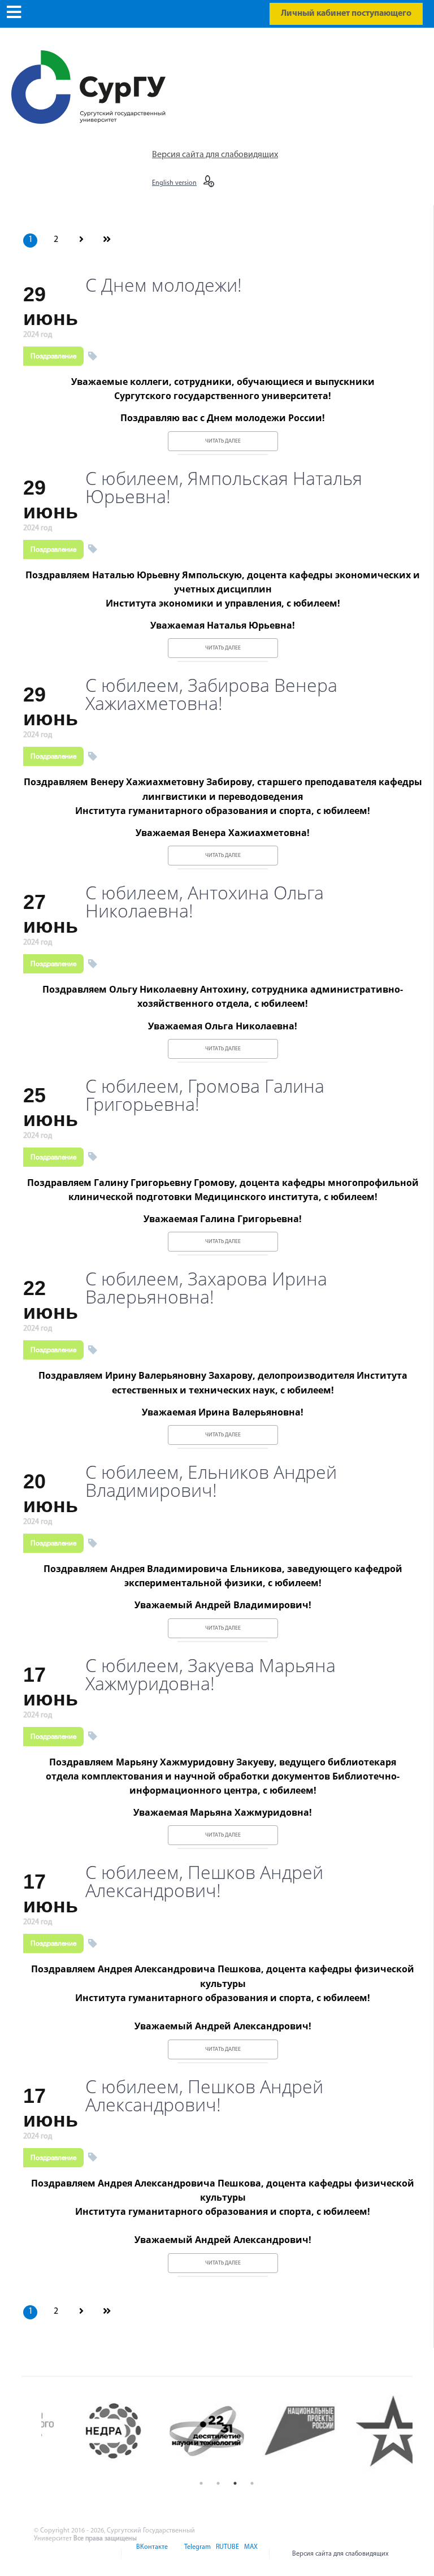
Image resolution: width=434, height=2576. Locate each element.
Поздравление (53, 356)
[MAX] (249, 2554)
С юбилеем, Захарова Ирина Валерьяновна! (206, 1288)
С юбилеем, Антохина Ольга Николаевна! (205, 902)
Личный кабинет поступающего (346, 14)
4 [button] (252, 2483)
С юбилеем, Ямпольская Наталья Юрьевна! (224, 487)
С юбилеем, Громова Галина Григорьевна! (205, 1095)
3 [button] (235, 2483)
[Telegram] (197, 2554)
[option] (88, 2431)
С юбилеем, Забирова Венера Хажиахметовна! (211, 694)
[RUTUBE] (227, 2554)
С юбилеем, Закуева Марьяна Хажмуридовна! (211, 1674)
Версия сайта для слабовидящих (215, 155)
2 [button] (218, 2483)
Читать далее (223, 441)
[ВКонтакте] (151, 2554)
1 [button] (201, 2483)
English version (174, 183)
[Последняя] (107, 240)
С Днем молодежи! (164, 285)
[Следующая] (81, 240)
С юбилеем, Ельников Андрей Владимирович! (211, 1481)
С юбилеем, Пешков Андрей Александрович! (204, 1881)
